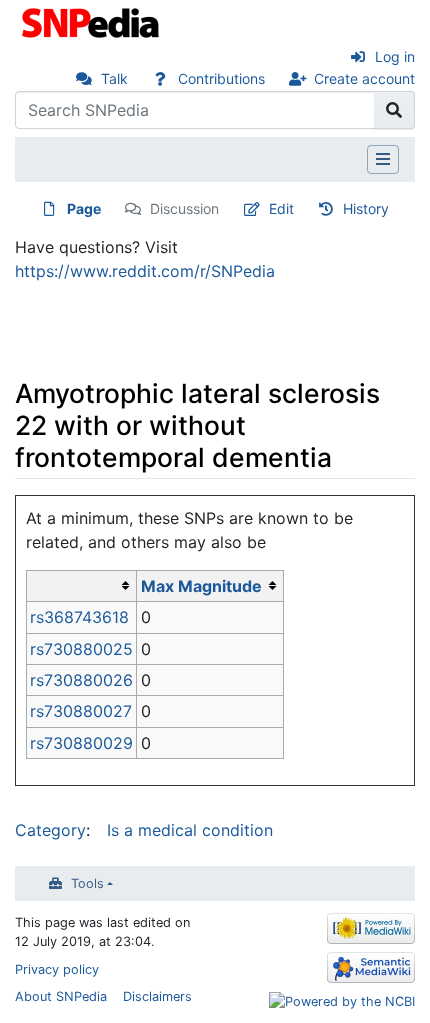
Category (50, 830)
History (366, 208)
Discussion (184, 208)
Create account (364, 78)
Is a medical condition (190, 830)
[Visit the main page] (92, 21)
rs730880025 (81, 649)
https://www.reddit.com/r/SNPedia (145, 271)
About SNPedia (61, 996)
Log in (395, 56)
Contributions (221, 78)
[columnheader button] (82, 585)
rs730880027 (81, 711)
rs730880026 (81, 680)
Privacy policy (57, 969)
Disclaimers (157, 996)
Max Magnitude (201, 586)
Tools (87, 883)
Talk (114, 78)
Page (84, 208)
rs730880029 (81, 743)
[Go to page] (394, 110)
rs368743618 (79, 617)
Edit (281, 208)
